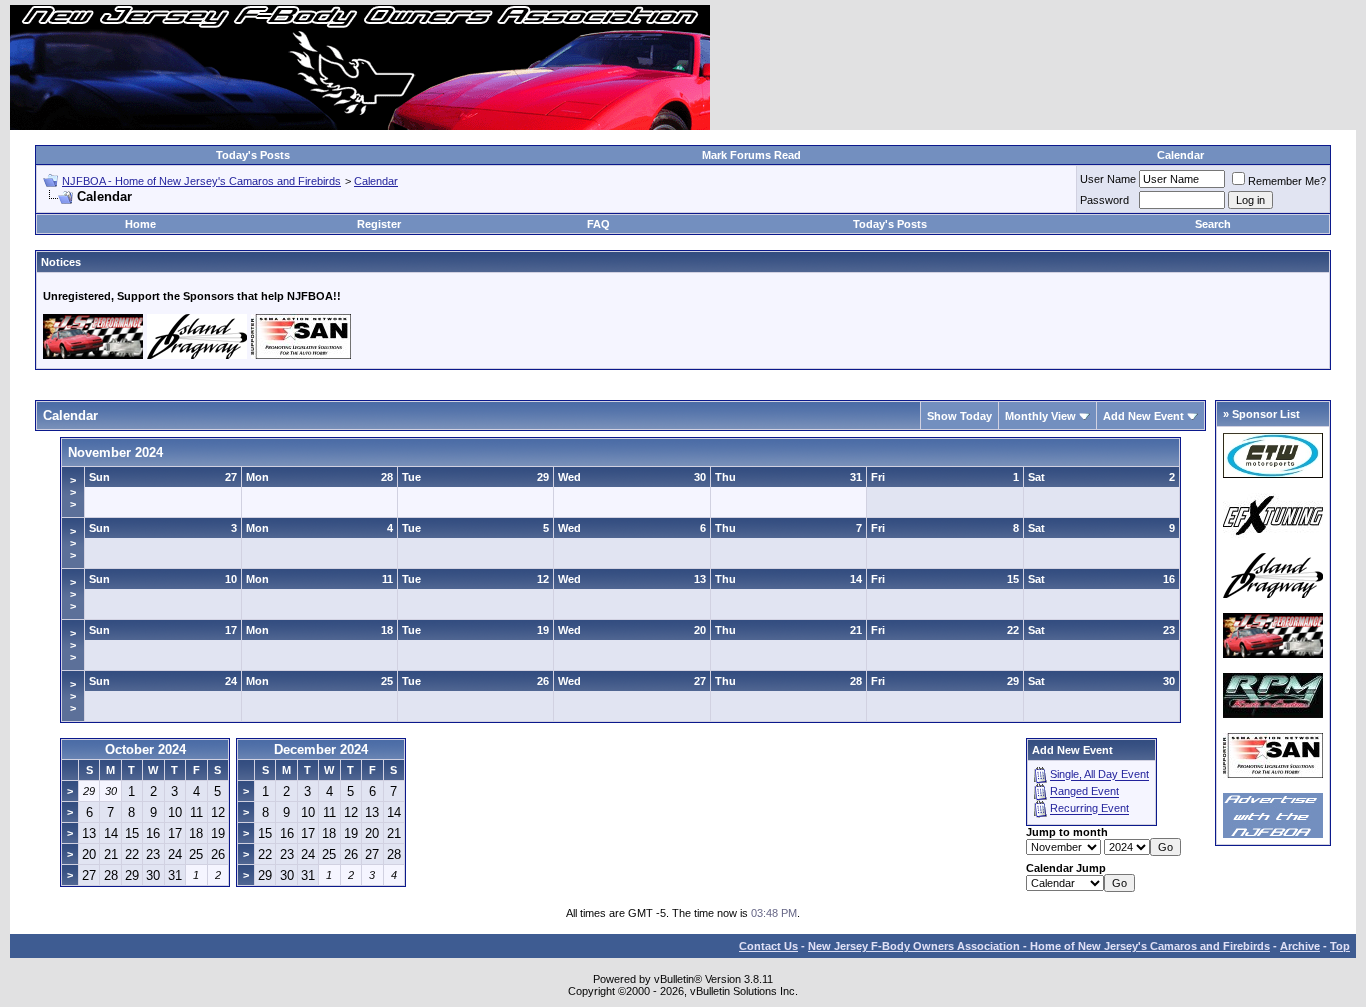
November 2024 (115, 452)
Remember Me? (1287, 181)
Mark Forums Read (751, 155)
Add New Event (1143, 416)
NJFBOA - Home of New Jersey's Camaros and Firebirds (201, 181)
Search (1213, 224)
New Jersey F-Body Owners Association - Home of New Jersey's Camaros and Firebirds (1039, 946)
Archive (1300, 946)
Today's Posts (253, 155)
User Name (1108, 179)
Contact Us (768, 946)
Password (1104, 200)
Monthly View (1040, 416)
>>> (73, 492)
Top (1340, 946)
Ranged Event (1084, 792)
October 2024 (145, 749)
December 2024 (321, 749)
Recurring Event (1089, 809)
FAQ (598, 224)
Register (379, 224)
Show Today (959, 416)
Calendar (1180, 155)
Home (140, 224)
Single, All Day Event (1099, 775)
